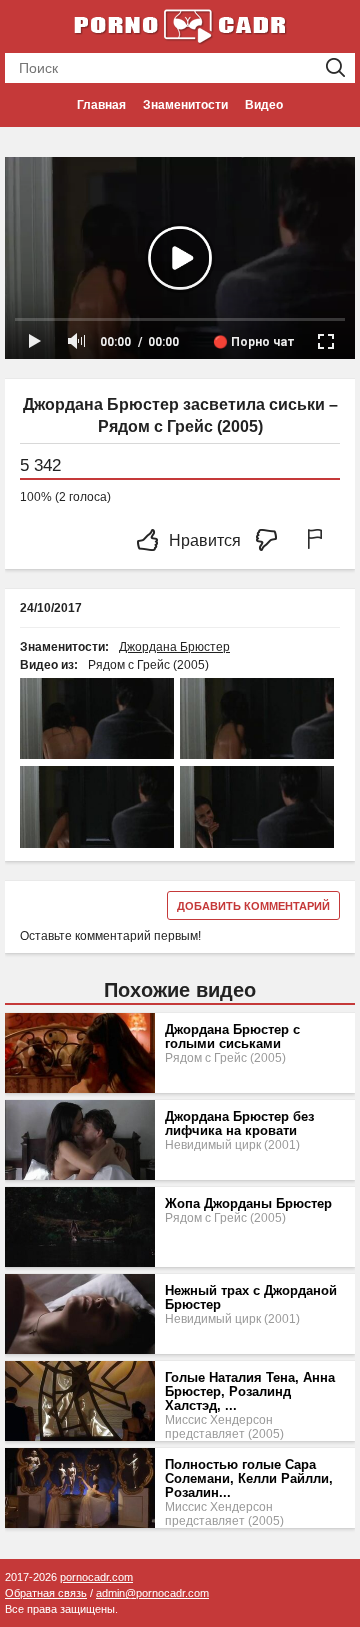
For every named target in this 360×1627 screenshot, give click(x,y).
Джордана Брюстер (174, 647)
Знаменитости (185, 105)
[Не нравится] (272, 541)
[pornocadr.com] (180, 25)
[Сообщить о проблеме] (319, 541)
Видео (264, 105)
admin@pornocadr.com (152, 1593)
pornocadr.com (96, 1577)
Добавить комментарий (253, 906)
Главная (101, 105)
